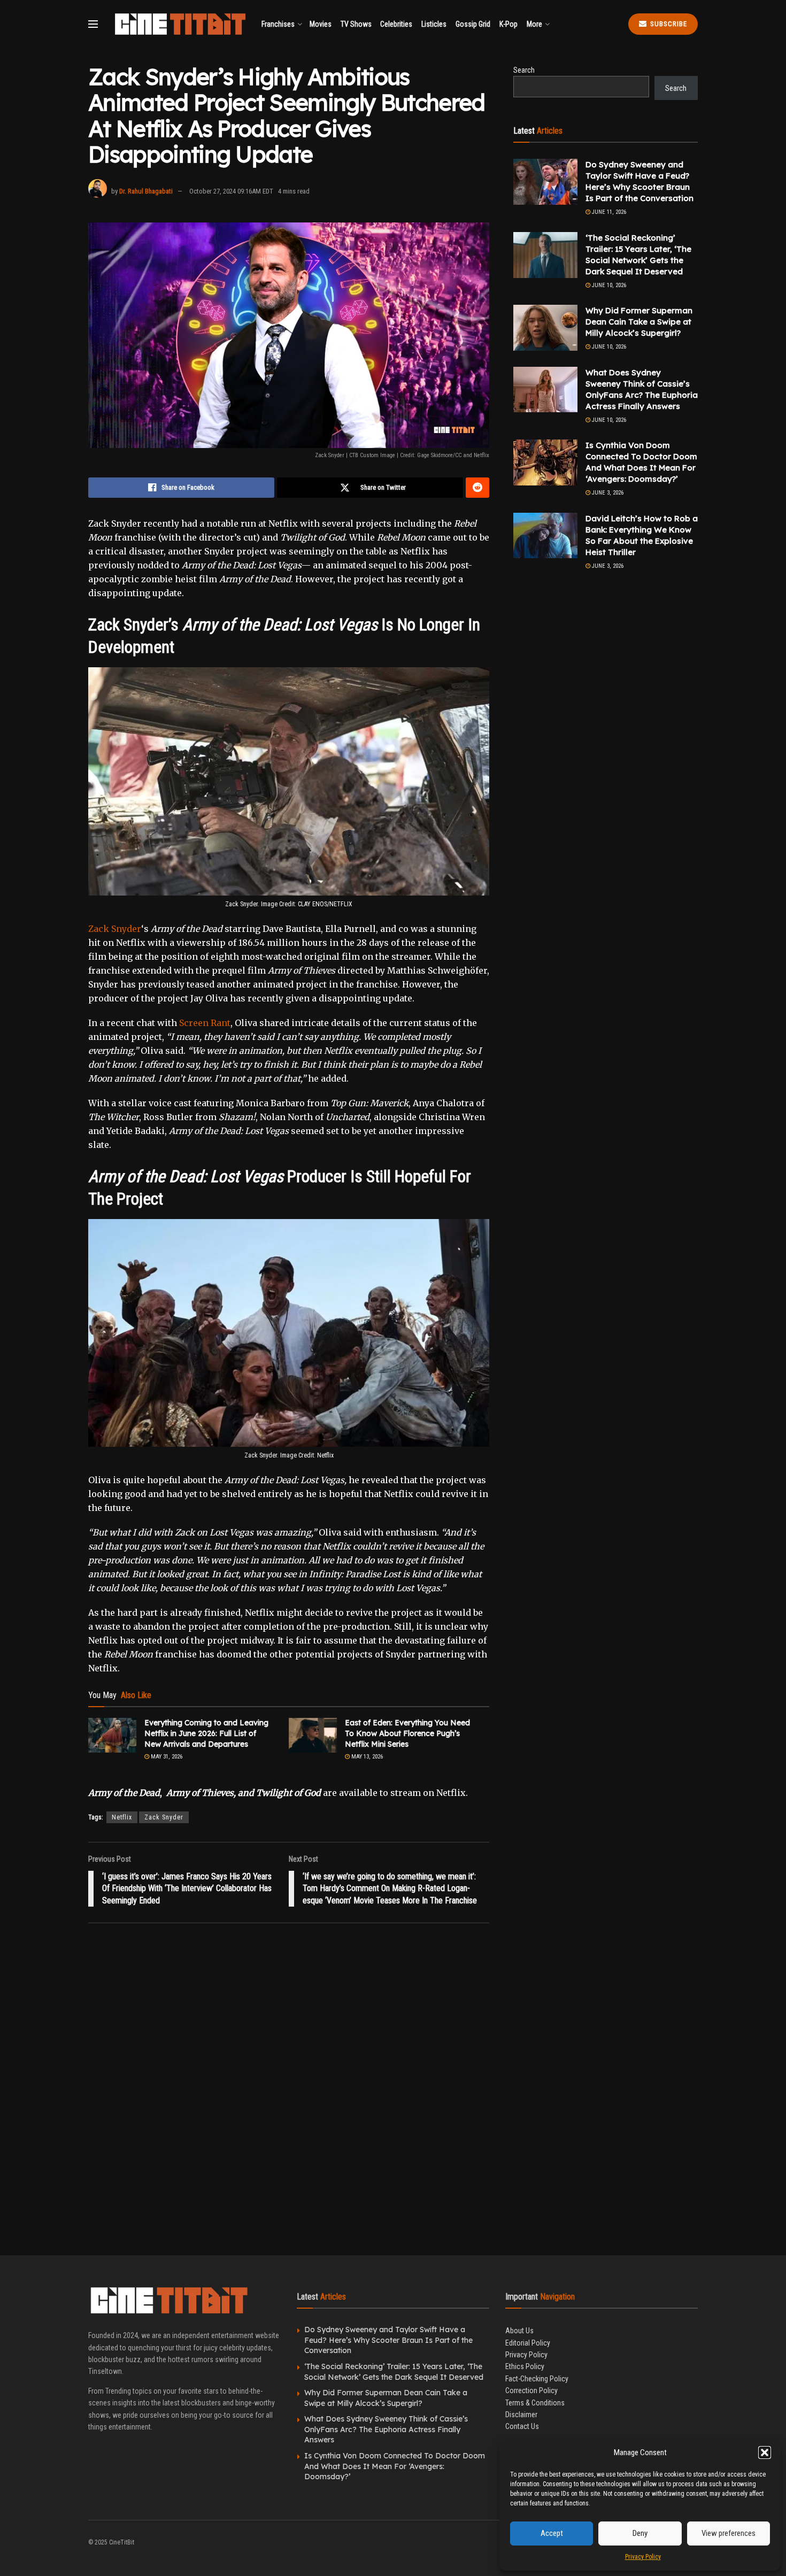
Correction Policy (531, 2390)
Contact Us (522, 2426)
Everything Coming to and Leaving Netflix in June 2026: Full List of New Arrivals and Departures (206, 1733)
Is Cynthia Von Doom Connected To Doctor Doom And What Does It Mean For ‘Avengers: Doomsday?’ (395, 2466)
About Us (519, 2331)
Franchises (278, 24)
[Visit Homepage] (180, 24)
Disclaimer (521, 2415)
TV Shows (356, 24)
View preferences (729, 2533)
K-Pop (508, 24)
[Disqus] (289, 2085)
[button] (765, 2452)
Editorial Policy (528, 2343)
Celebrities (396, 24)
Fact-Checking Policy (537, 2379)
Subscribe (668, 24)
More (534, 24)
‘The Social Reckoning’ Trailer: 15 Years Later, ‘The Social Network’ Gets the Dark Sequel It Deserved (394, 2372)
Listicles (434, 24)
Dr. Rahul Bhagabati (146, 191)
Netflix (122, 1817)
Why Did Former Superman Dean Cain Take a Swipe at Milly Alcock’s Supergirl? (639, 322)
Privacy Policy (643, 2557)
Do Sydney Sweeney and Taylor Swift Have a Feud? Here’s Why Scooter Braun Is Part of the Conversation (388, 2340)
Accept (552, 2533)
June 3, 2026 (607, 493)
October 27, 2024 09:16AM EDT (231, 191)
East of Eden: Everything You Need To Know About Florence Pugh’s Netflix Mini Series (407, 1733)
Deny (640, 2533)
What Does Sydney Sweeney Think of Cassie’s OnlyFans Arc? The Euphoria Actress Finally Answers (386, 2429)
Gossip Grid (473, 24)
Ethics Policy (525, 2366)
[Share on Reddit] (477, 488)
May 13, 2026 (366, 1757)
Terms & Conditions (535, 2403)
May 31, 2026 (166, 1757)
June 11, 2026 (608, 212)
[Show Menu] (93, 24)
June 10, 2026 (608, 285)
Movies (321, 24)
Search (524, 70)
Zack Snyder (115, 929)
